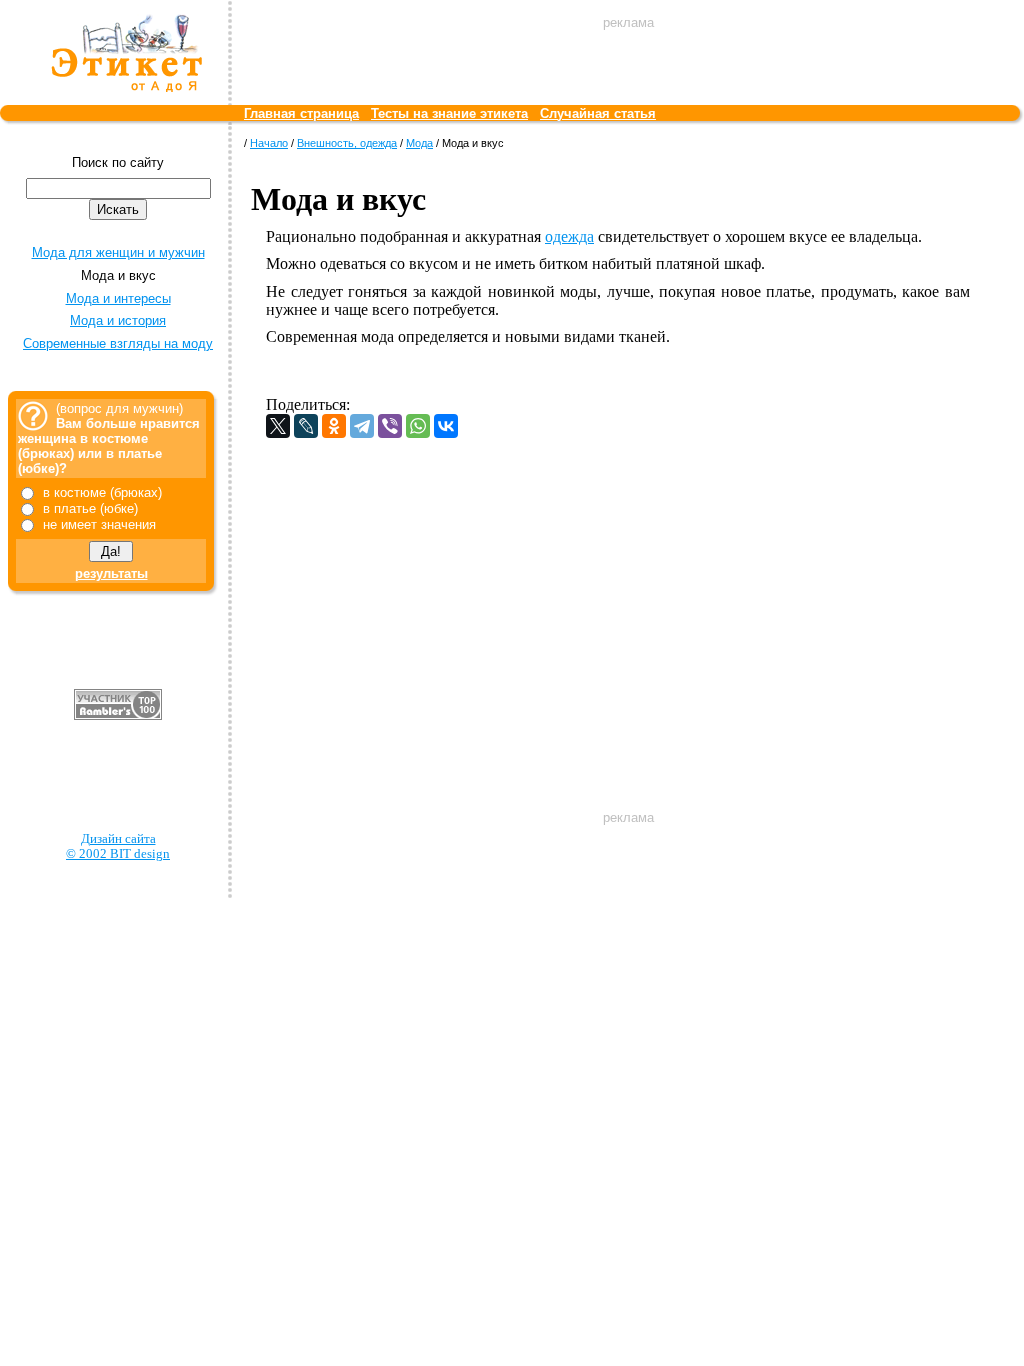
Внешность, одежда (347, 143)
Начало (269, 143)
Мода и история (118, 320)
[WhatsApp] (418, 426)
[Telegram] (362, 426)
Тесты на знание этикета (449, 113)
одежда (569, 236)
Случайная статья (598, 113)
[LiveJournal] (306, 426)
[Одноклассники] (334, 426)
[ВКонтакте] (446, 426)
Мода (419, 143)
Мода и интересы (118, 298)
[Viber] (390, 426)
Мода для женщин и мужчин (118, 252)
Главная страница (301, 113)
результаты (111, 573)
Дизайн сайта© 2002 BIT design (118, 846)
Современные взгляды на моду (118, 343)
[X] (278, 426)
